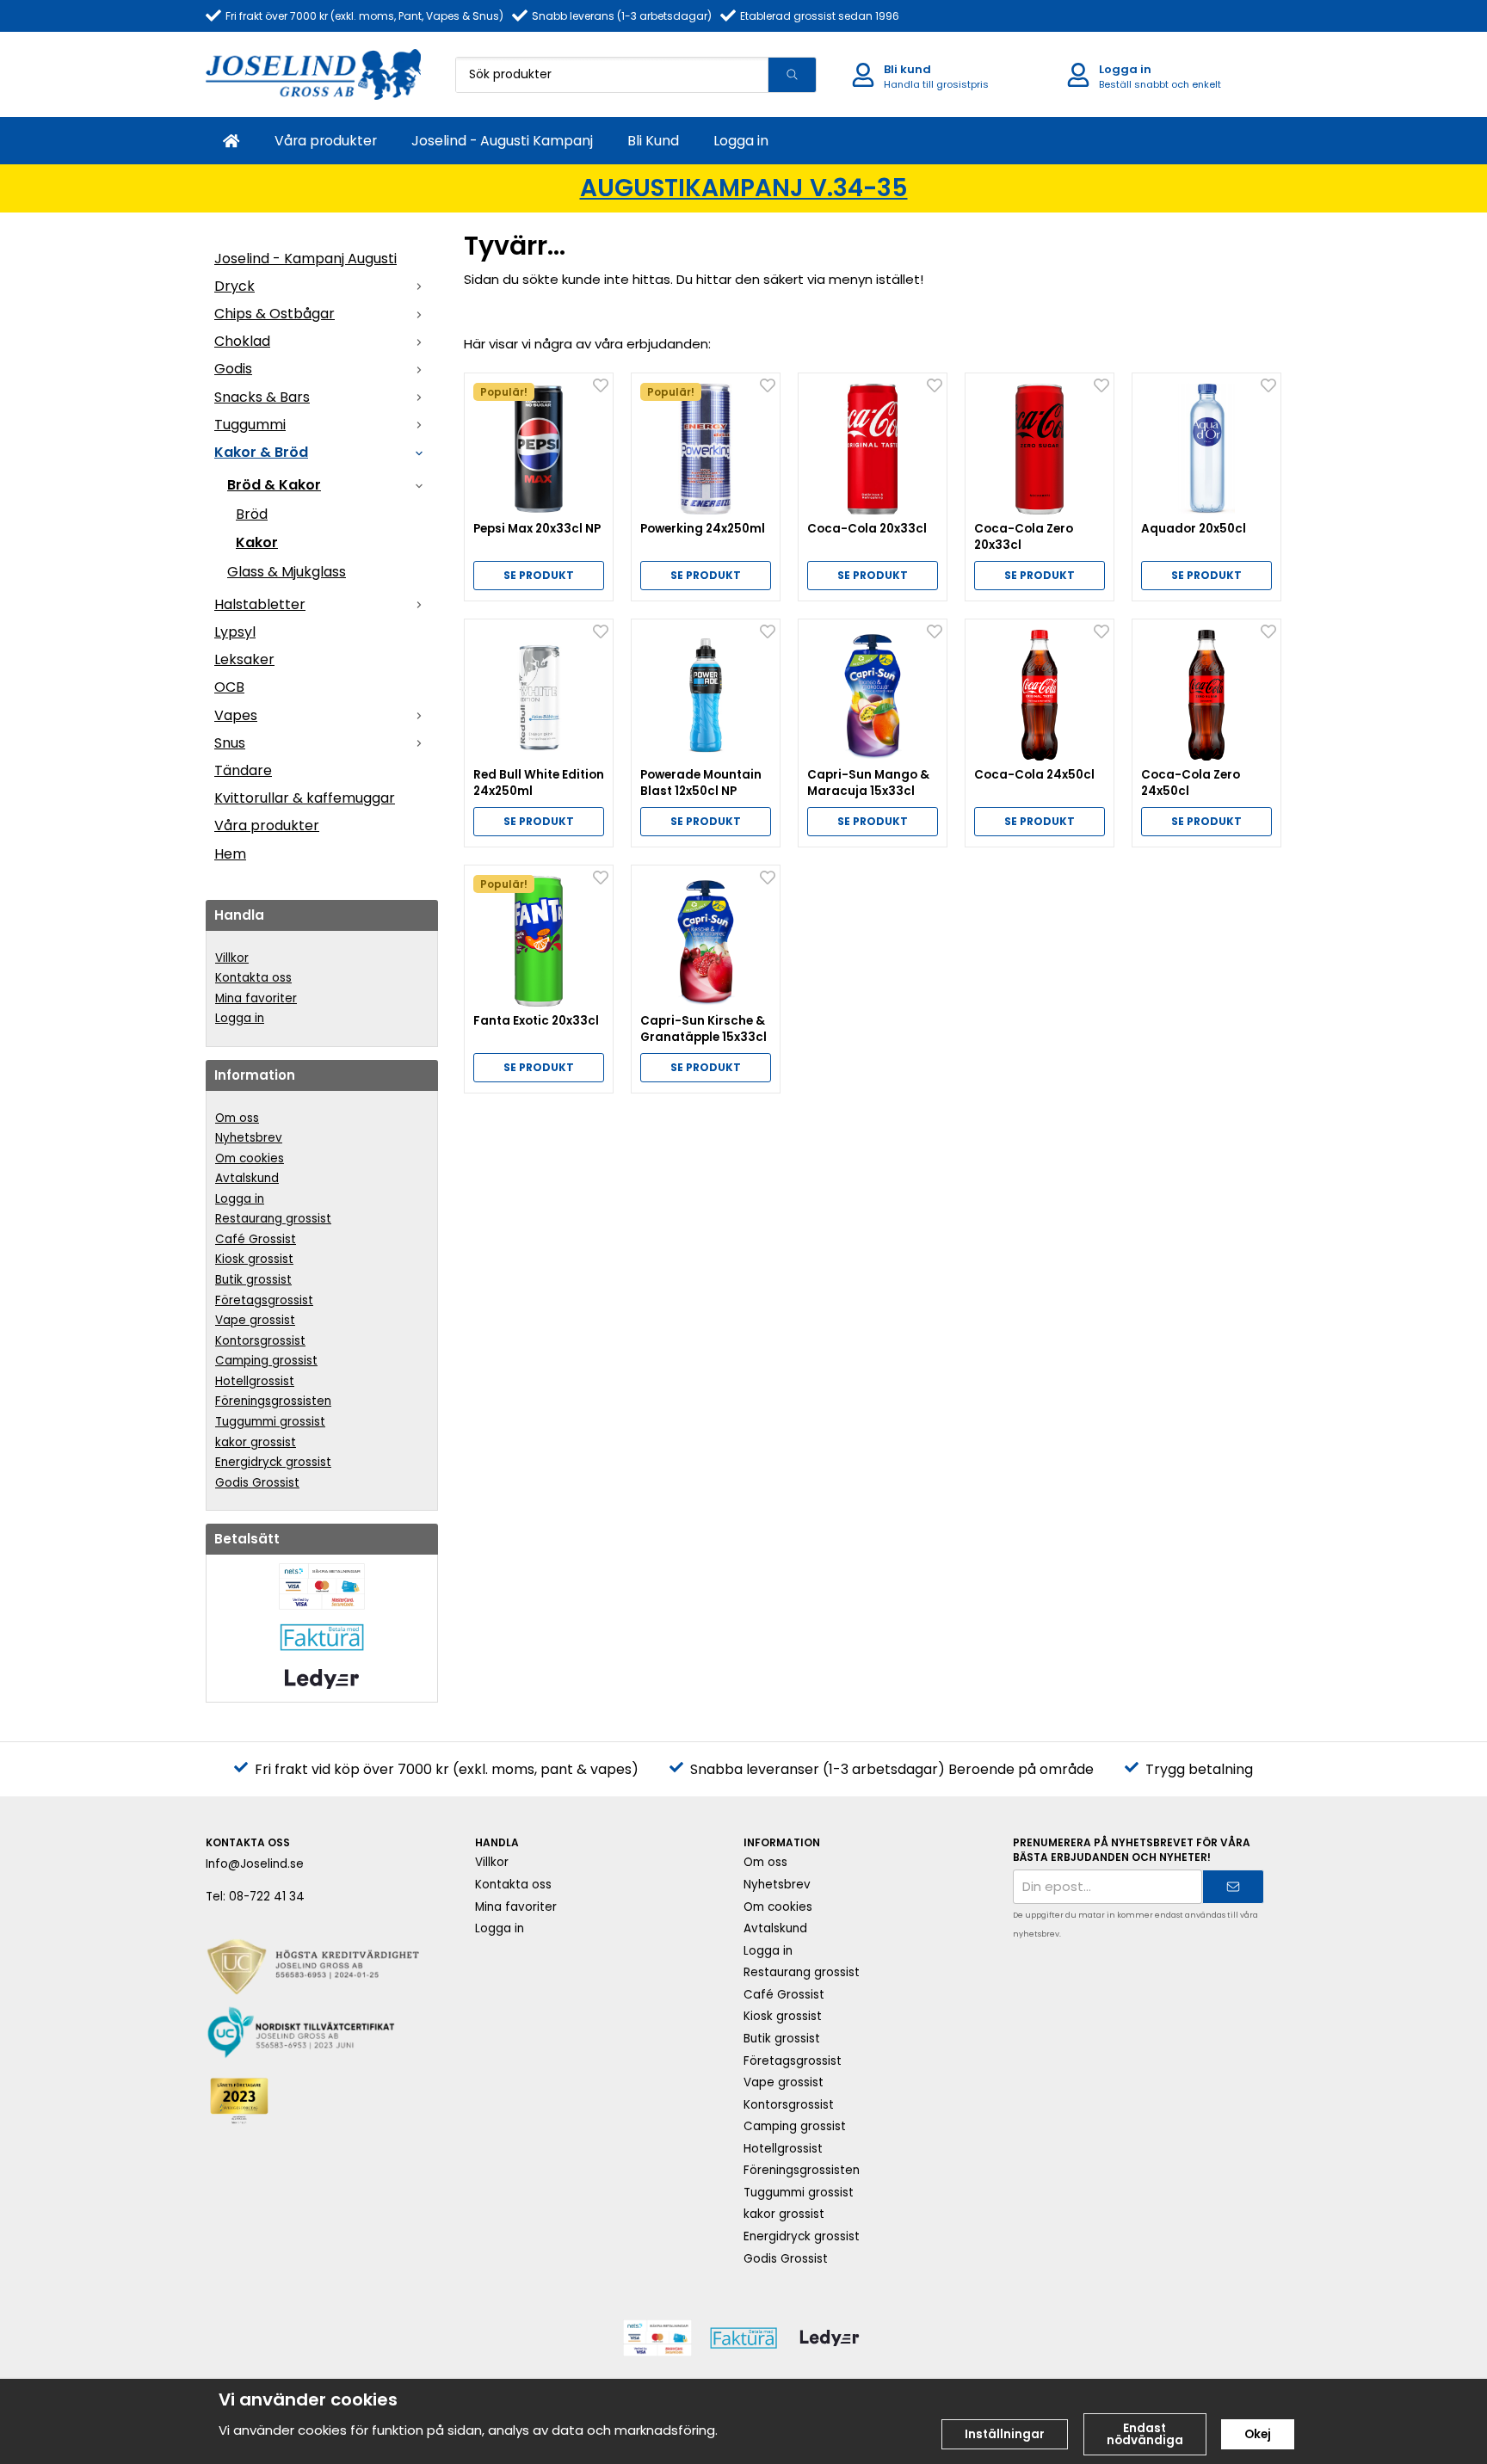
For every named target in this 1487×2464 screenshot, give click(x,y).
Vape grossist (255, 1320)
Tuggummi (250, 425)
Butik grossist (253, 1280)
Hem (230, 854)
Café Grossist (256, 1239)
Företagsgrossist (264, 1300)
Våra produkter (326, 141)
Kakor (257, 542)
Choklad (242, 341)
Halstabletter (260, 604)
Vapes (236, 715)
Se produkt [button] (539, 575)
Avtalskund (247, 1178)
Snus (230, 743)
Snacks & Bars (262, 397)
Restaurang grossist (273, 1219)
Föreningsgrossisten (273, 1401)
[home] (231, 141)
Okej (1258, 2434)
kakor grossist (256, 1442)
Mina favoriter (256, 998)
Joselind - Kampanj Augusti (305, 259)
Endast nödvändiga (1145, 2434)
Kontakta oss (253, 978)
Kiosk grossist (254, 1259)
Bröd (252, 514)
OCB (229, 687)
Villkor (232, 958)
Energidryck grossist (273, 1462)
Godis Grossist (257, 1483)
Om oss (237, 1118)
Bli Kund (653, 141)
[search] (792, 75)
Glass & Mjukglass (287, 572)
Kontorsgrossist (260, 1341)
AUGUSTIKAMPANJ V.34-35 (744, 188)
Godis (233, 369)
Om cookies (250, 1158)
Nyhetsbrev (249, 1138)
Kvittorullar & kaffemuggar (305, 798)
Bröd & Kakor (274, 485)
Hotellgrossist (255, 1381)
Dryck (234, 286)
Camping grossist (266, 1361)
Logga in (741, 141)
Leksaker (244, 659)
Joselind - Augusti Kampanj (502, 141)
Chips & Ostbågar (275, 314)
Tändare (243, 770)
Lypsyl (235, 632)
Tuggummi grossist (270, 1422)
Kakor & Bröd (261, 452)
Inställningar (1005, 2434)
